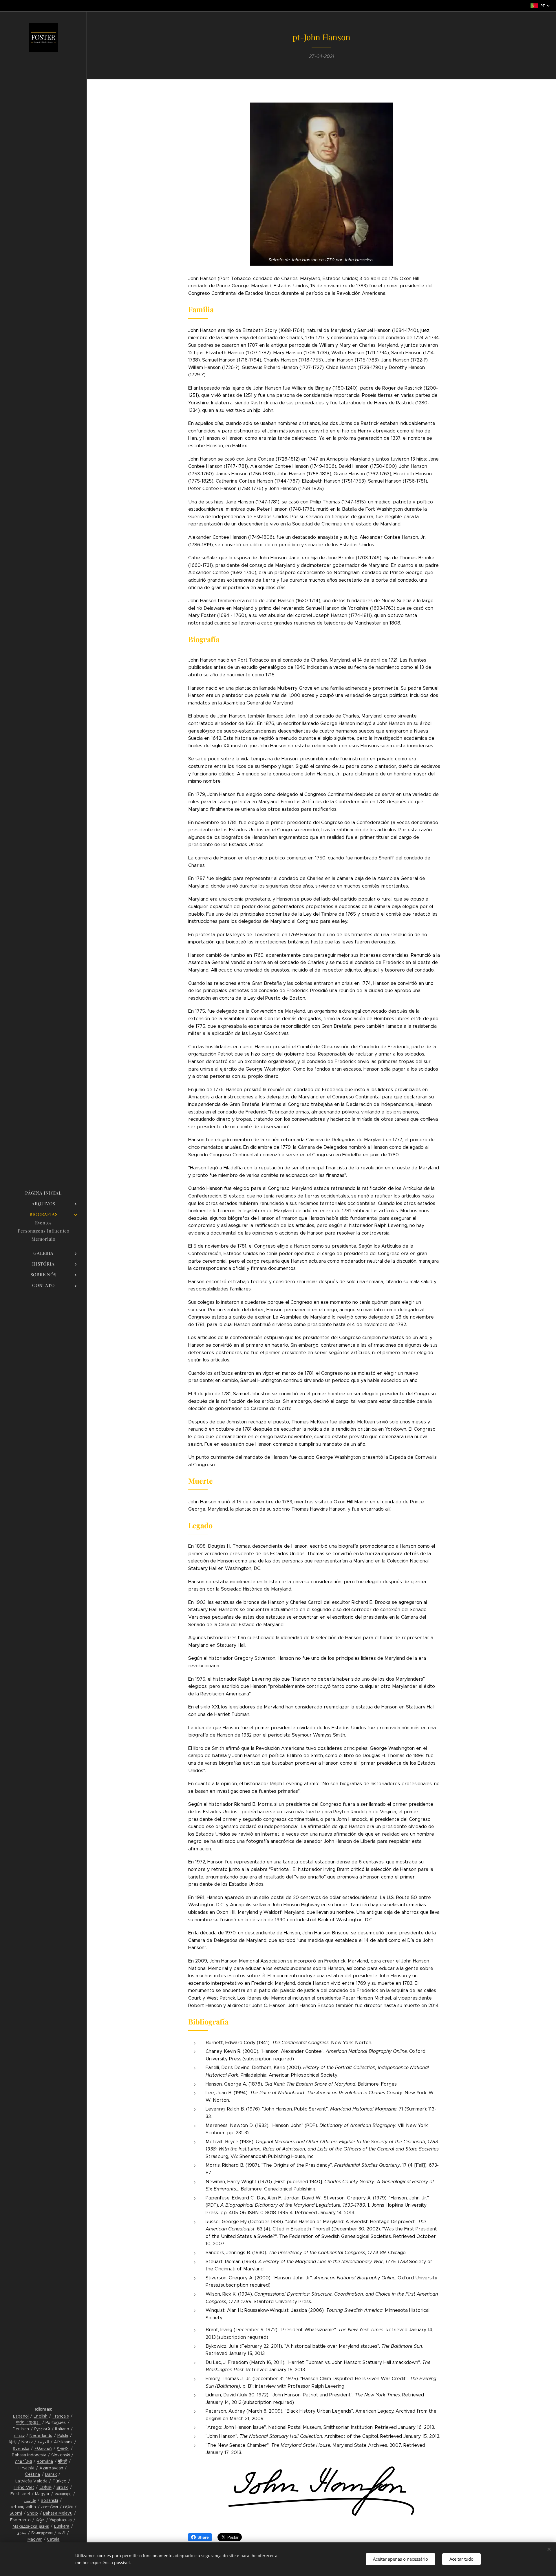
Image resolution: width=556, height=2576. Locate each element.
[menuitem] (43, 1193)
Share (203, 2537)
